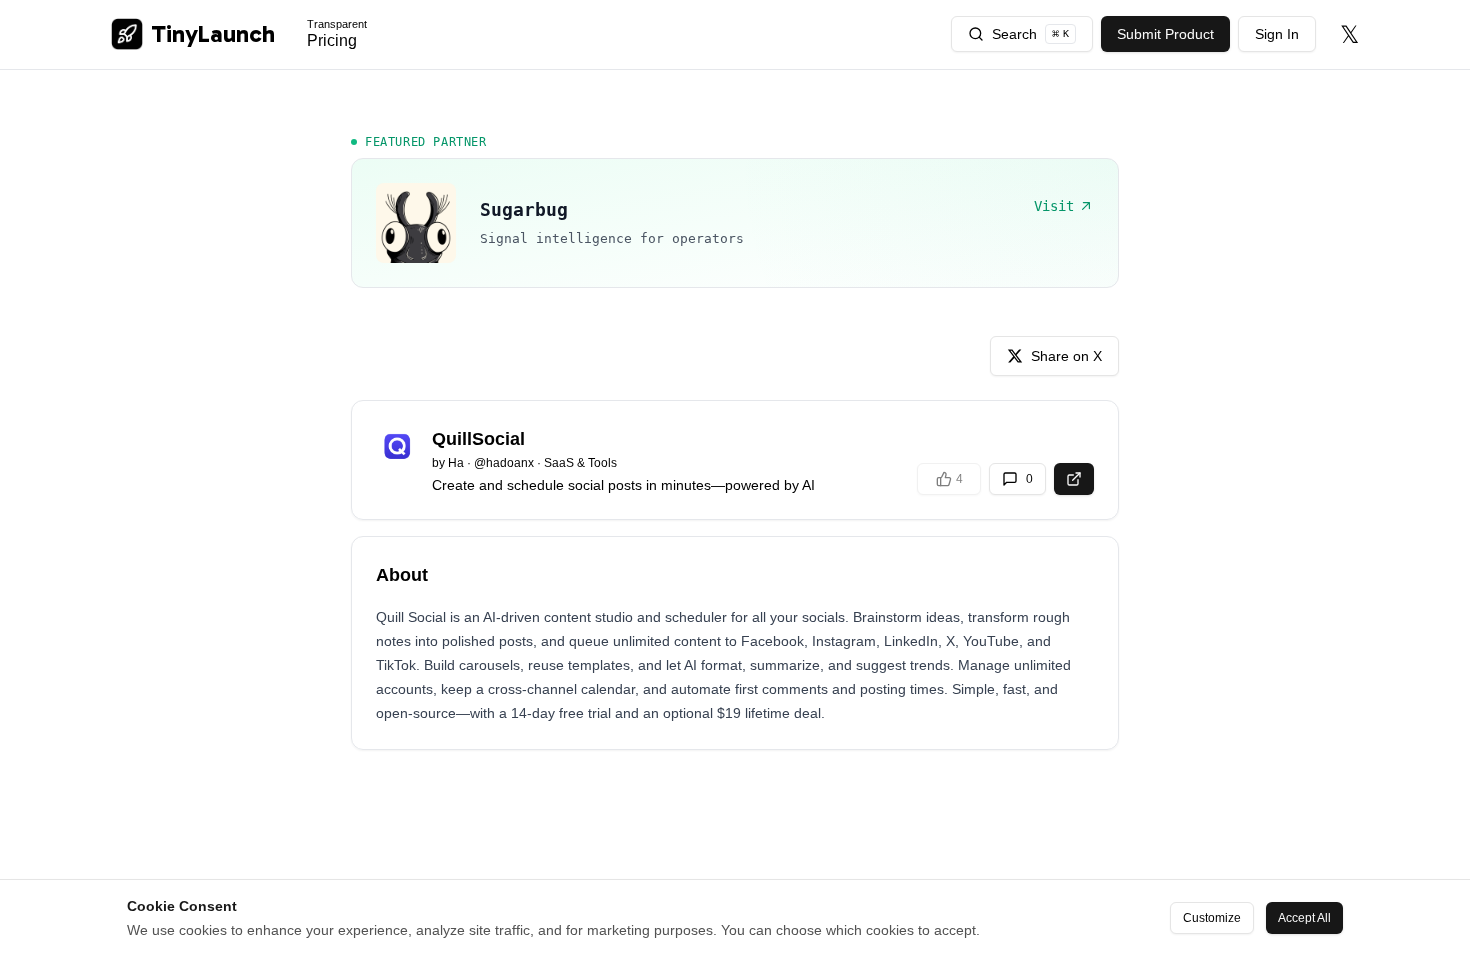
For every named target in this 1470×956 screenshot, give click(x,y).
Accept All (1304, 918)
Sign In (1277, 34)
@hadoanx (504, 463)
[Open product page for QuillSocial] (1074, 479)
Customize (1212, 918)
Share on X (1066, 356)
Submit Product (1165, 34)
